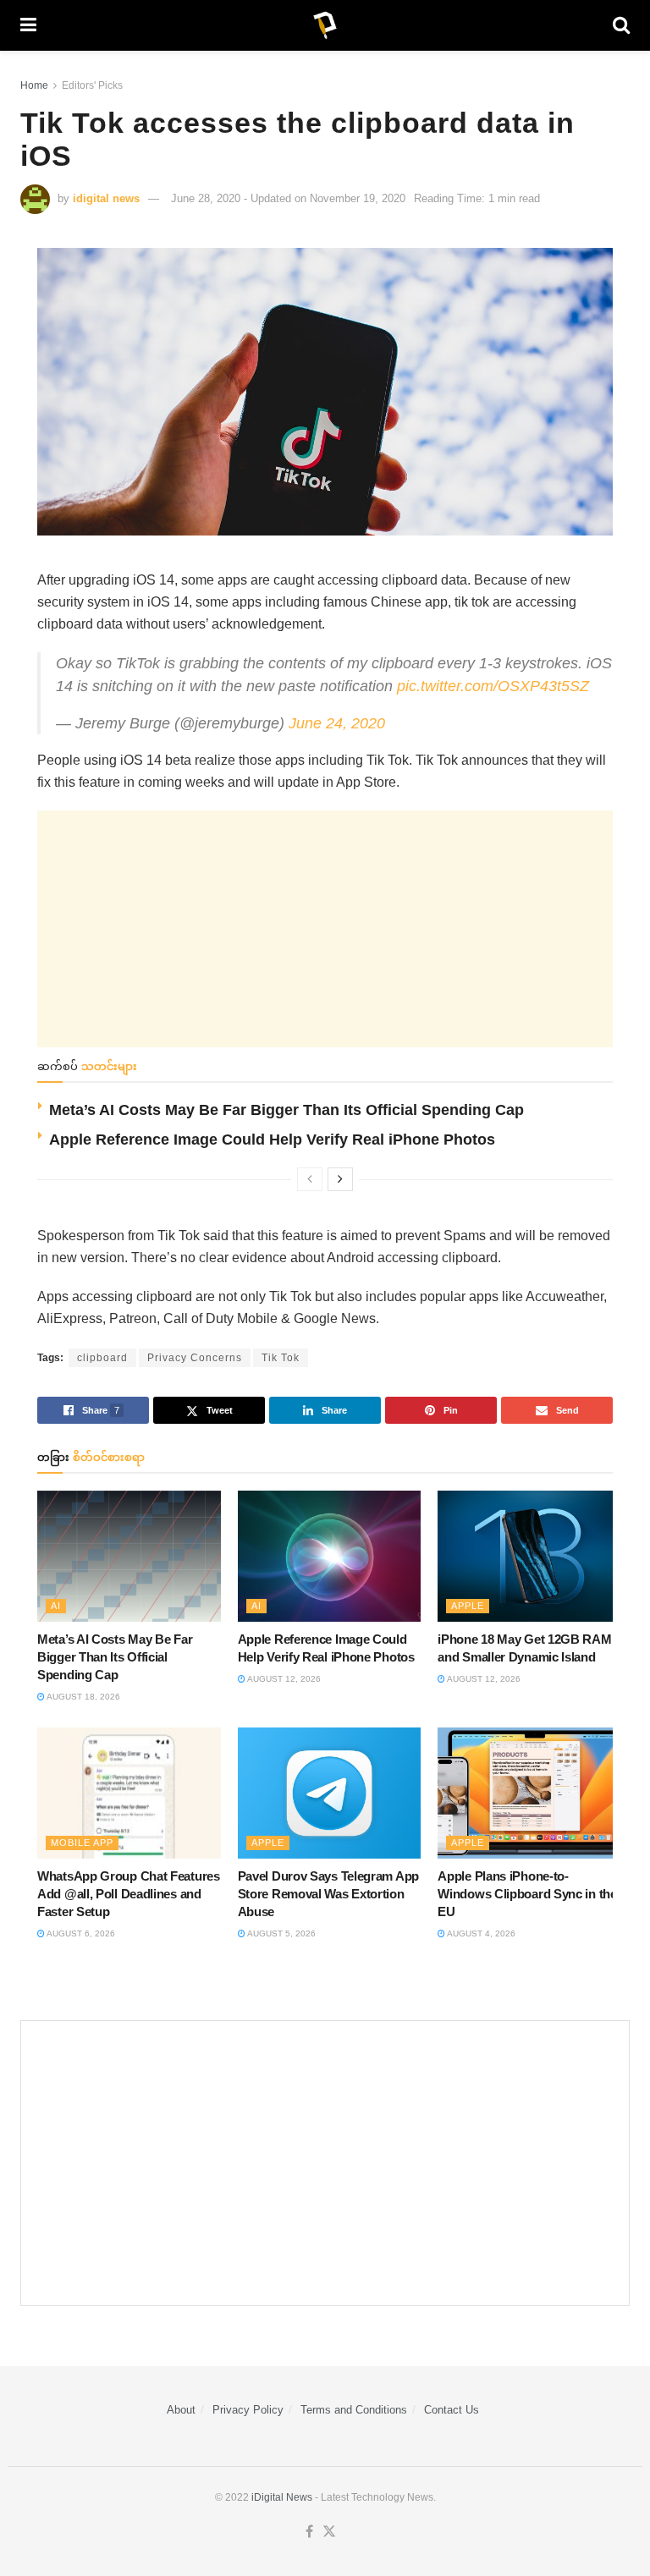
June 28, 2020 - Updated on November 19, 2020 (288, 198)
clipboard (102, 1358)
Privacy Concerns (195, 1358)
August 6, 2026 (80, 1933)
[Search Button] (621, 25)
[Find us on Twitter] (329, 2532)
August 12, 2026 (283, 1679)
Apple (468, 1606)
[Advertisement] (325, 929)
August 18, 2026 (83, 1697)
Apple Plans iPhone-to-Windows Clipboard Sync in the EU (527, 1894)
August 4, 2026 (480, 1933)
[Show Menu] (28, 25)
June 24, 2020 (337, 723)
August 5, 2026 (281, 1933)
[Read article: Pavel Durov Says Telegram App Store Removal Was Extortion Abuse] (330, 1793)
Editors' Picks (92, 85)
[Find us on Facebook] (309, 2532)
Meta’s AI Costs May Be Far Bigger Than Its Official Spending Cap (286, 1110)
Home (34, 85)
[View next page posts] (340, 1179)
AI (56, 1606)
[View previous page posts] (310, 1179)
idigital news (106, 198)
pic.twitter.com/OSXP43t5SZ (493, 686)
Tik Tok (281, 1358)
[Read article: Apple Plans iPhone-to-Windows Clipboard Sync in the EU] (529, 1793)
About (181, 2410)
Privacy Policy (248, 2410)
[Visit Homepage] (325, 25)
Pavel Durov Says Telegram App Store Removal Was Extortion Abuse (328, 1894)
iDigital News (282, 2497)
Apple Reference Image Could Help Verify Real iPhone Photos (272, 1140)
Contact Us (452, 2410)
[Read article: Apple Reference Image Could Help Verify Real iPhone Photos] (330, 1556)
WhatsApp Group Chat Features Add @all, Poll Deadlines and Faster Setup (129, 1894)
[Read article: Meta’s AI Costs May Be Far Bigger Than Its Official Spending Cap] (129, 1556)
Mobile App (82, 1843)
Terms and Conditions (354, 2410)
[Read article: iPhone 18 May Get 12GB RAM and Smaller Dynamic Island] (529, 1556)
